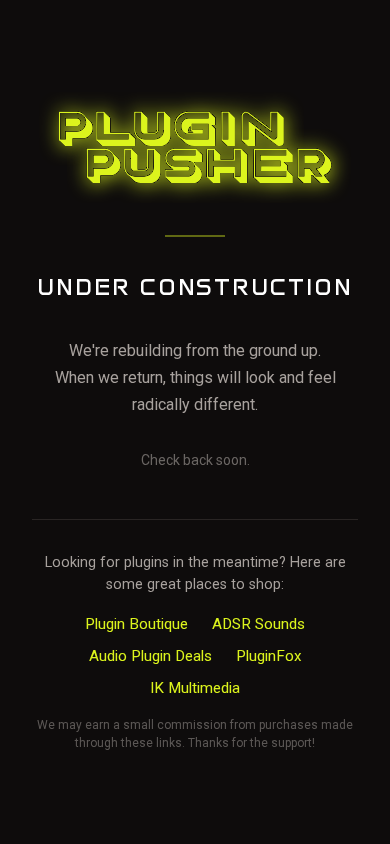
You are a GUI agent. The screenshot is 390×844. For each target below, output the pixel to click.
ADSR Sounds (258, 624)
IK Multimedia (195, 688)
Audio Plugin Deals (150, 656)
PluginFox (269, 656)
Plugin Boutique (136, 624)
